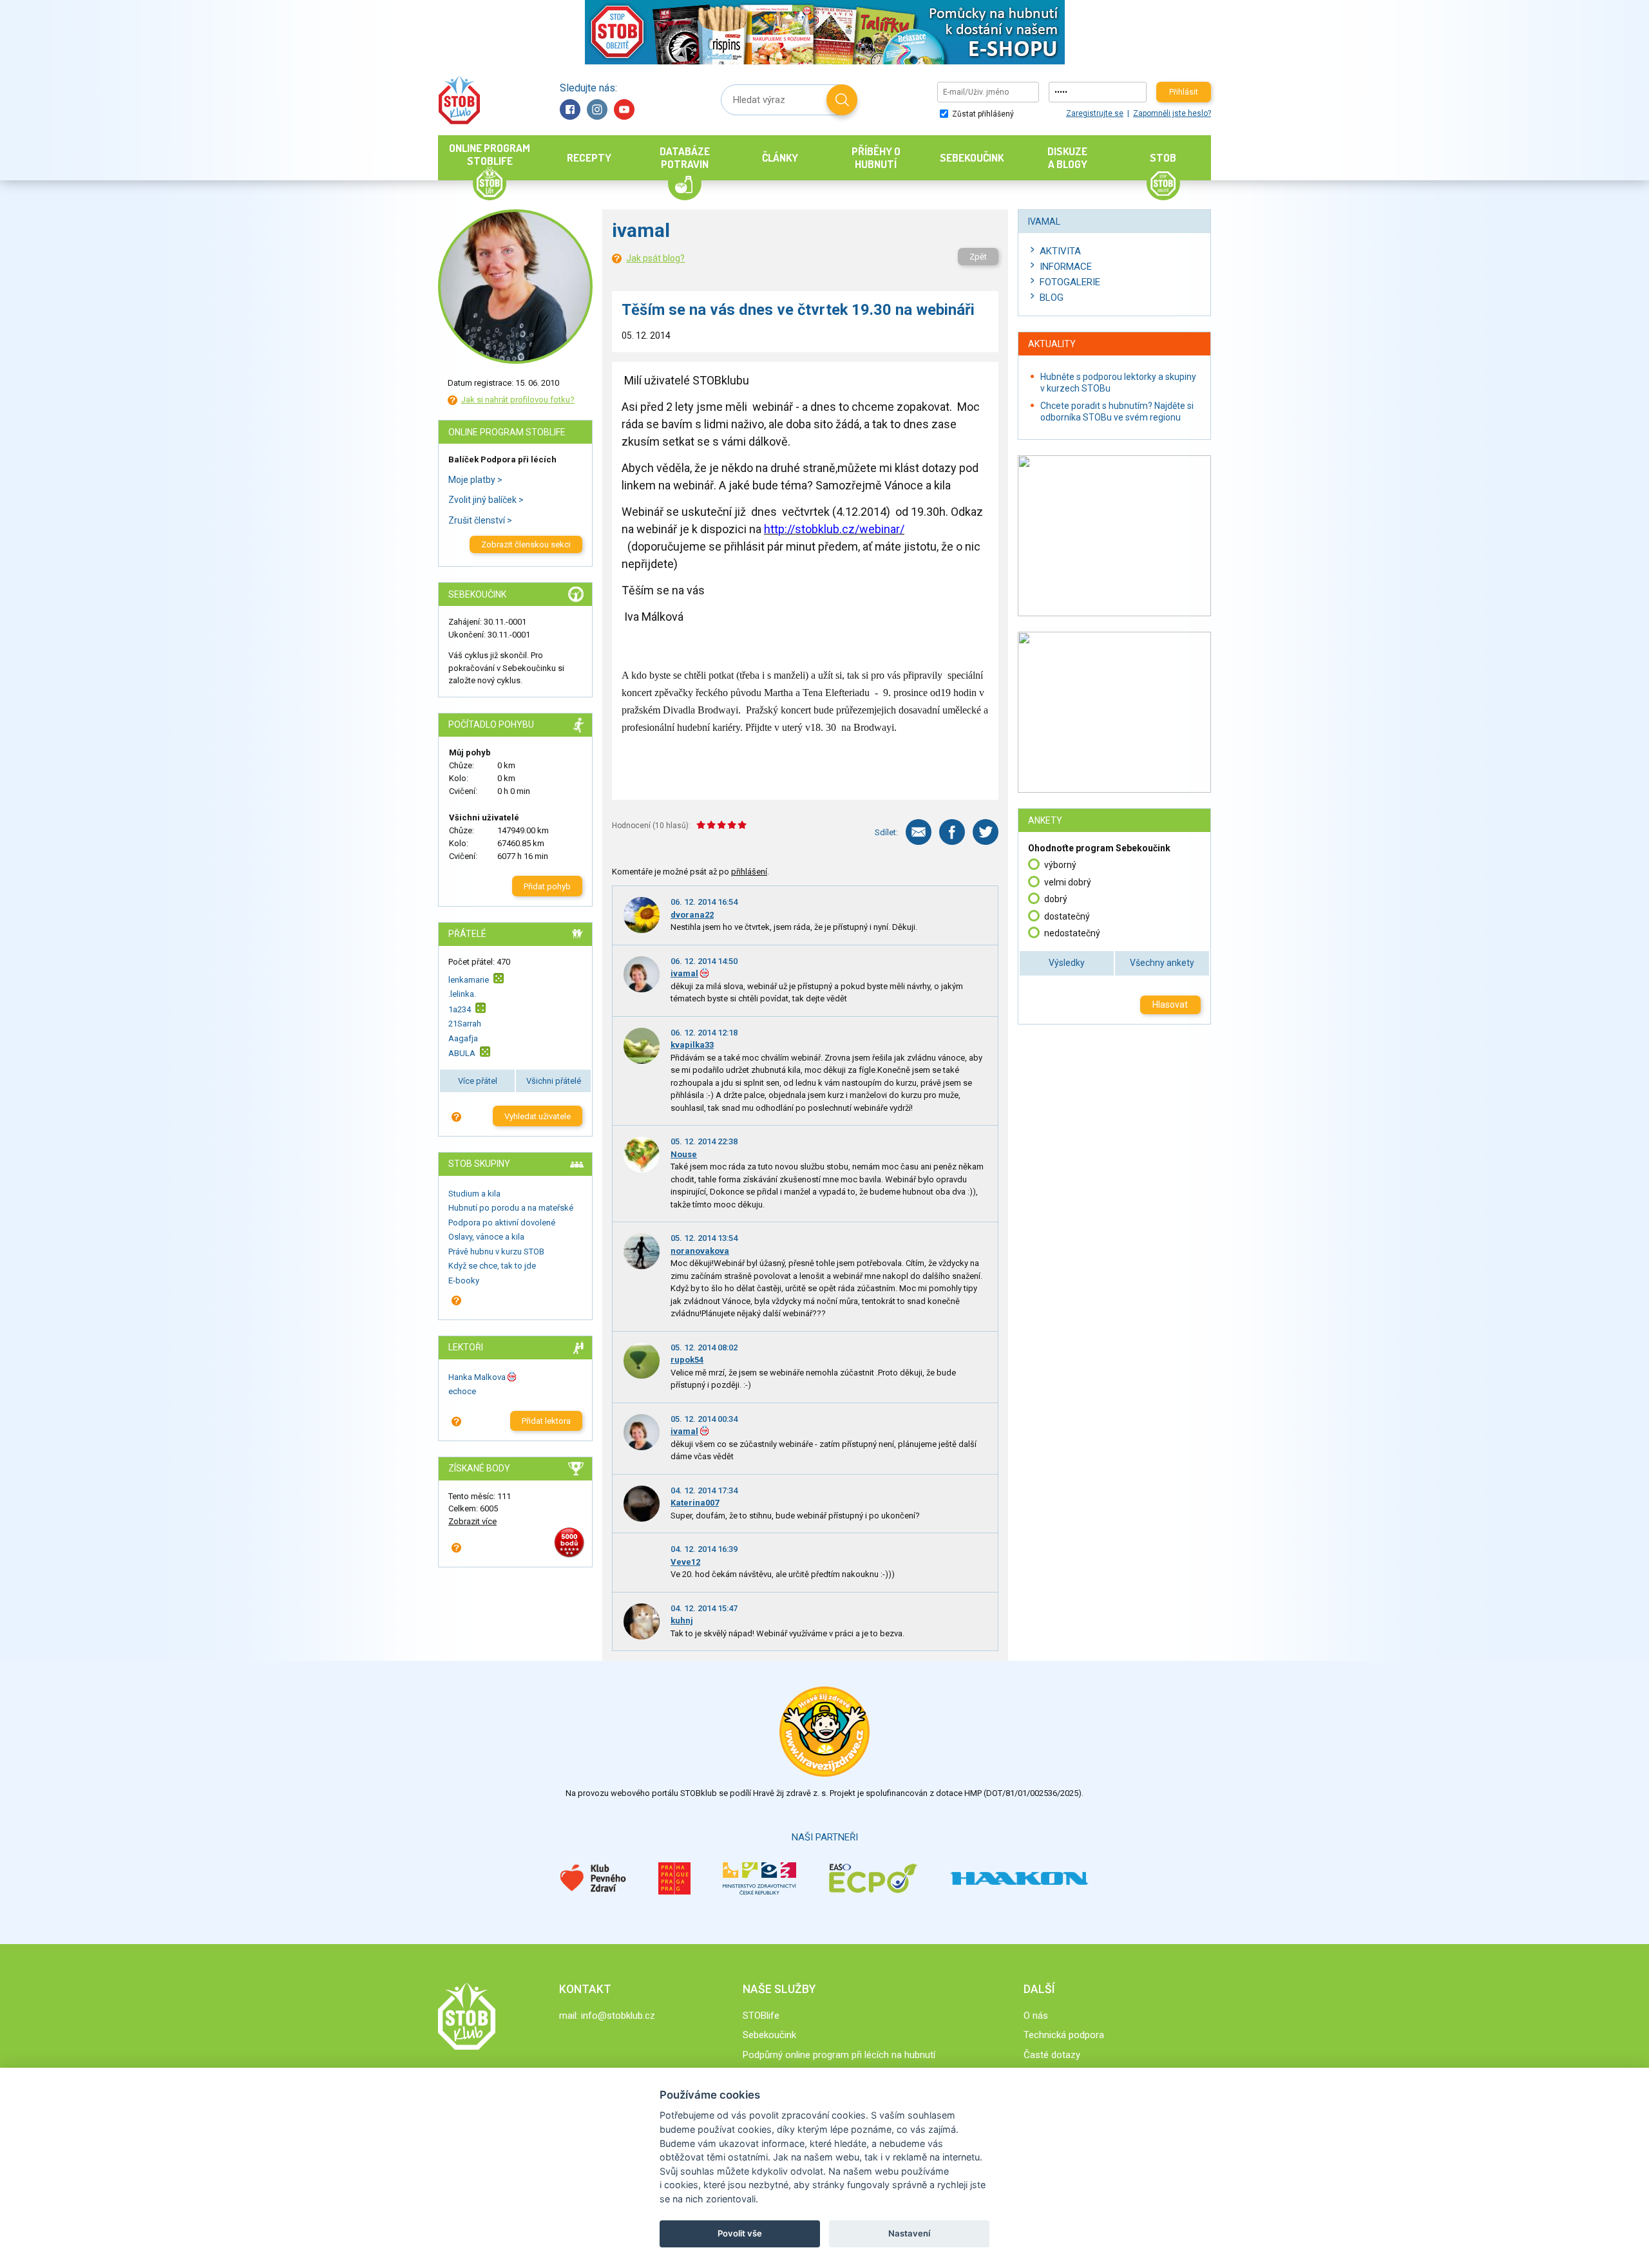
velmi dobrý (1068, 882)
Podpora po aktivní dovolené (502, 1223)
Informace (1066, 267)
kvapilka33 (692, 1045)
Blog (1052, 298)
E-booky (464, 1280)
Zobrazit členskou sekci (526, 544)
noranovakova (700, 1251)
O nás (1036, 2016)
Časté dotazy (1052, 2055)
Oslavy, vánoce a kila (486, 1237)
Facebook (570, 109)
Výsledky (1067, 963)
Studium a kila (474, 1194)
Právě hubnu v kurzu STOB (496, 1252)
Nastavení (909, 2233)
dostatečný (1067, 916)
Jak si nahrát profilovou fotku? (518, 400)
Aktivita (1060, 251)
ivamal (684, 973)
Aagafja (463, 1038)
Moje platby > (475, 480)
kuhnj (682, 1621)
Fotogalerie (1070, 282)
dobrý (1056, 899)
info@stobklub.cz (618, 2016)
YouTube (624, 109)
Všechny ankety (1162, 963)
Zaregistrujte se (1095, 113)
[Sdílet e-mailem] (919, 832)
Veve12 (685, 1562)
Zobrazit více (472, 1521)
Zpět (978, 257)
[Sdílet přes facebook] (952, 832)
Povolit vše (740, 2233)
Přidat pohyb (547, 886)
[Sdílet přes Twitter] (986, 832)
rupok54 (687, 1360)
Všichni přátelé (554, 1081)
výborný (1060, 865)
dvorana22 (692, 915)
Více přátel (478, 1081)
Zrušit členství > (480, 520)
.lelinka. (462, 994)
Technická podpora (1064, 2035)
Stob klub (459, 100)
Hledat (842, 100)
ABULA (462, 1053)
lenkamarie (469, 980)
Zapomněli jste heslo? (1172, 113)
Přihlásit (1184, 92)
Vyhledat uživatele (538, 1116)
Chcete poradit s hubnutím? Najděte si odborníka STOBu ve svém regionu (1117, 411)
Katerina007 (695, 1503)
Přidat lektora (546, 1421)
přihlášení (749, 872)
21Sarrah (465, 1024)
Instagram (597, 109)
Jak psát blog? (655, 258)
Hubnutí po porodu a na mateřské (511, 1208)
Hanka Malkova (477, 1377)
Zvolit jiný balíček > (486, 500)
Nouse (684, 1154)
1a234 (460, 1009)
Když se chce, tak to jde (492, 1266)
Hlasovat (1170, 1005)
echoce (462, 1391)
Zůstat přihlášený (982, 114)
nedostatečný (1072, 933)
